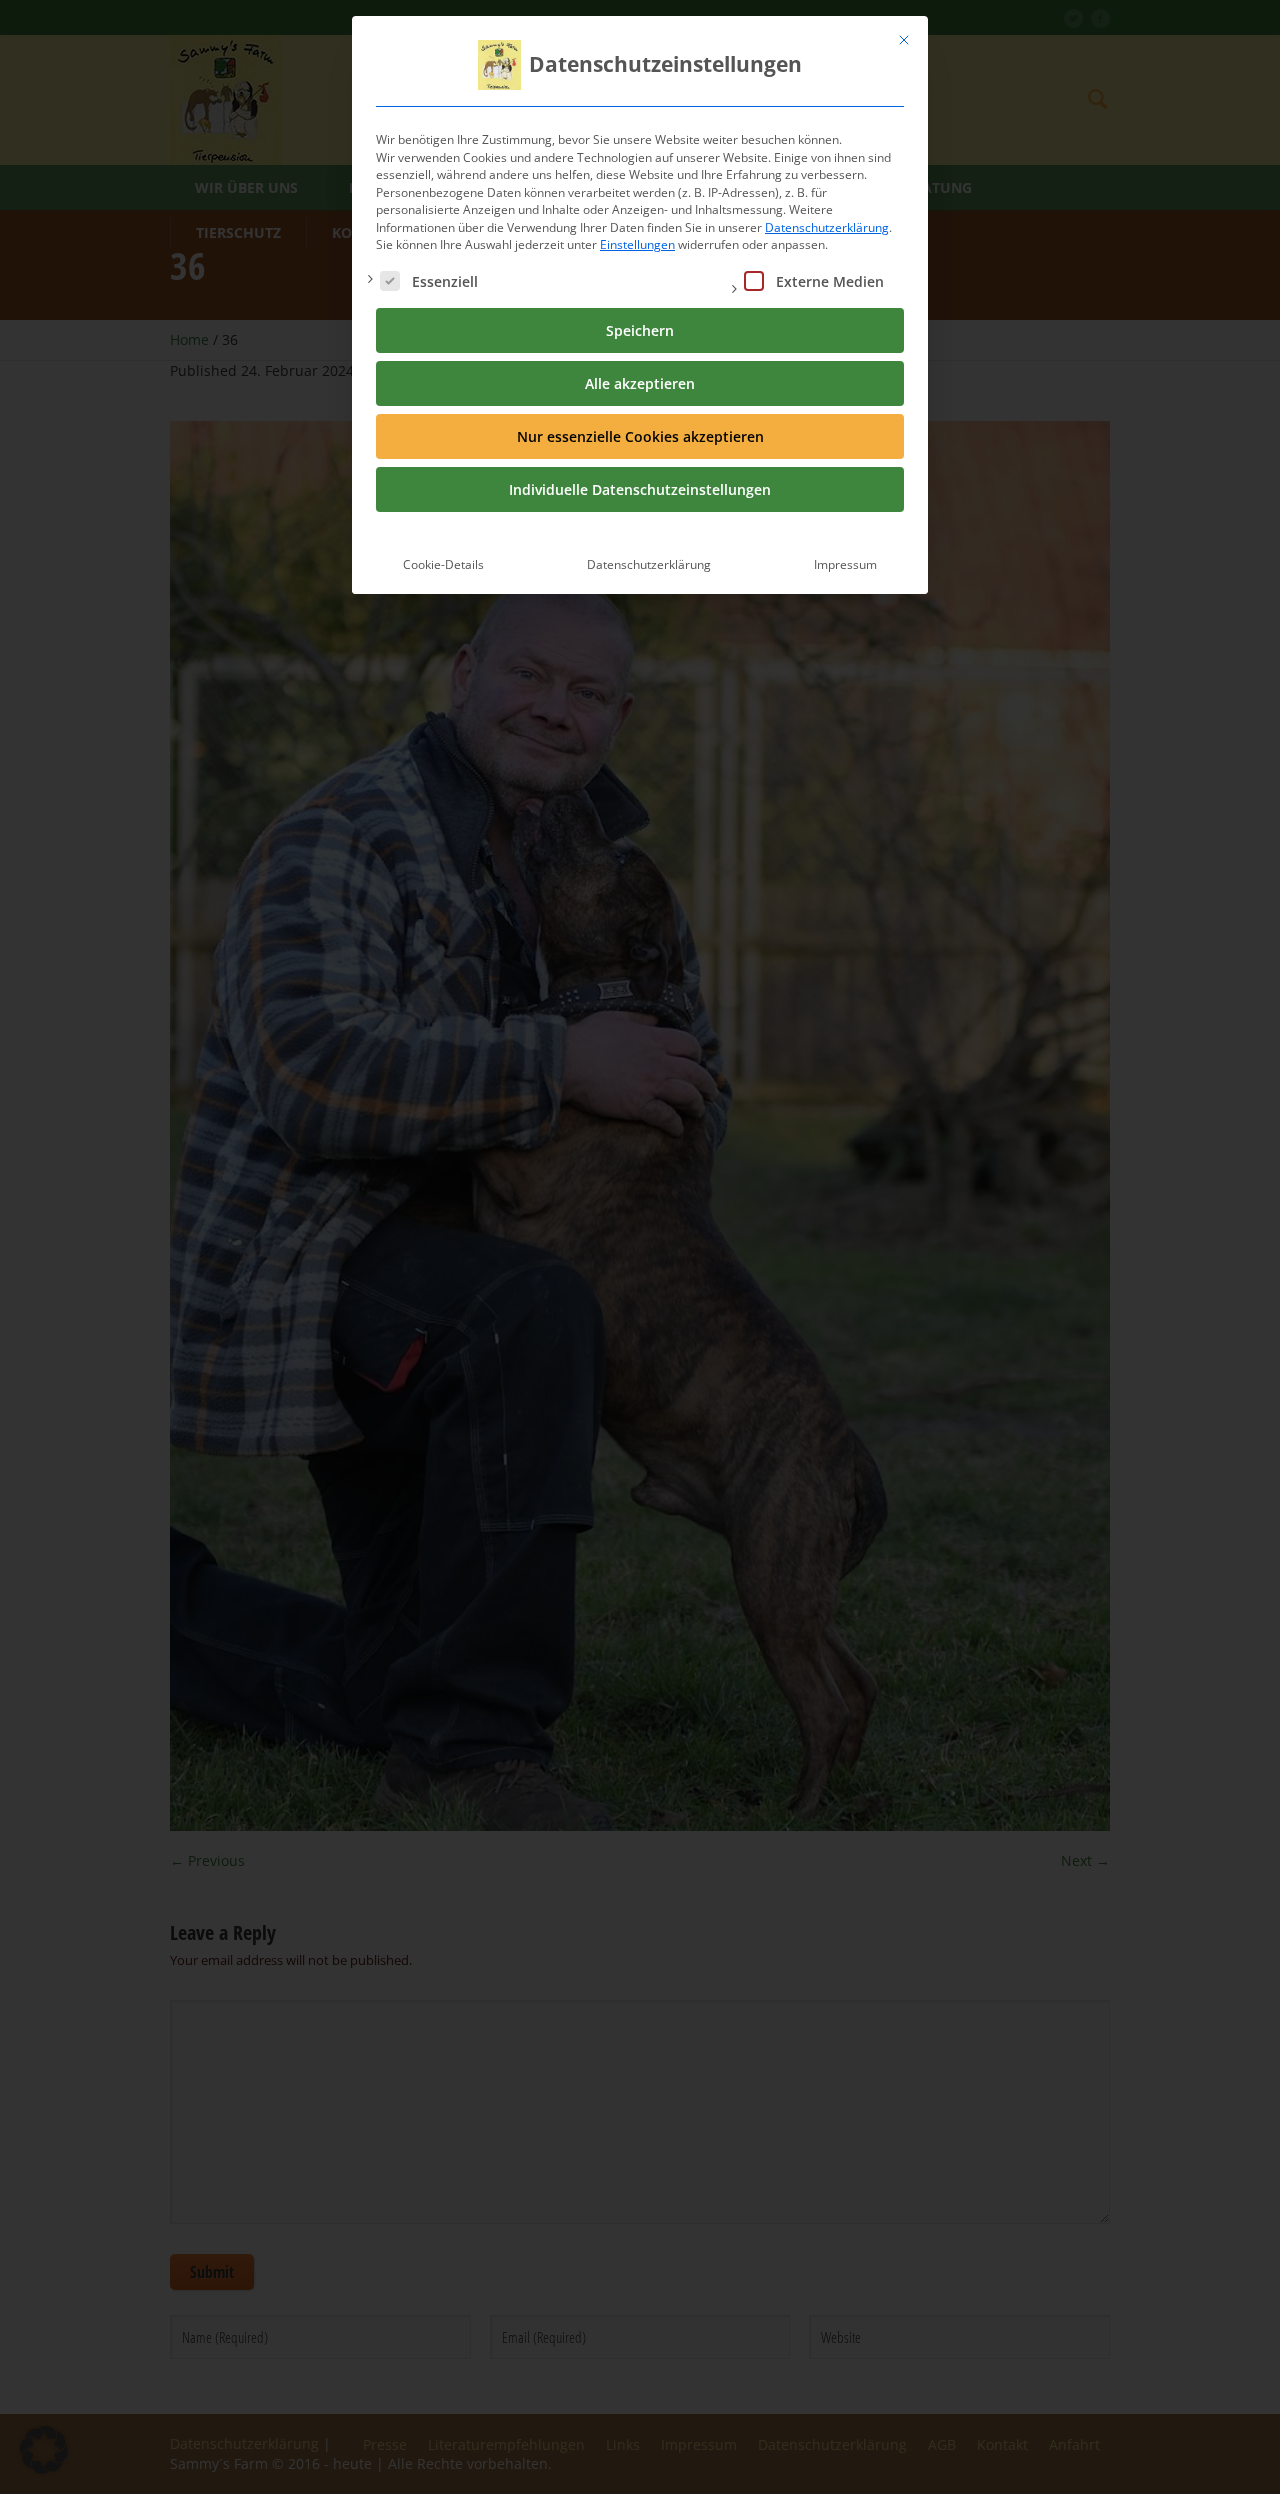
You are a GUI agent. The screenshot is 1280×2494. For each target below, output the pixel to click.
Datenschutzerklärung (827, 227)
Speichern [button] (640, 330)
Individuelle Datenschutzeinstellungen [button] (640, 489)
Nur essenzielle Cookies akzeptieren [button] (640, 436)
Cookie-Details (443, 564)
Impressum (845, 564)
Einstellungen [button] (637, 244)
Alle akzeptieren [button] (640, 383)
